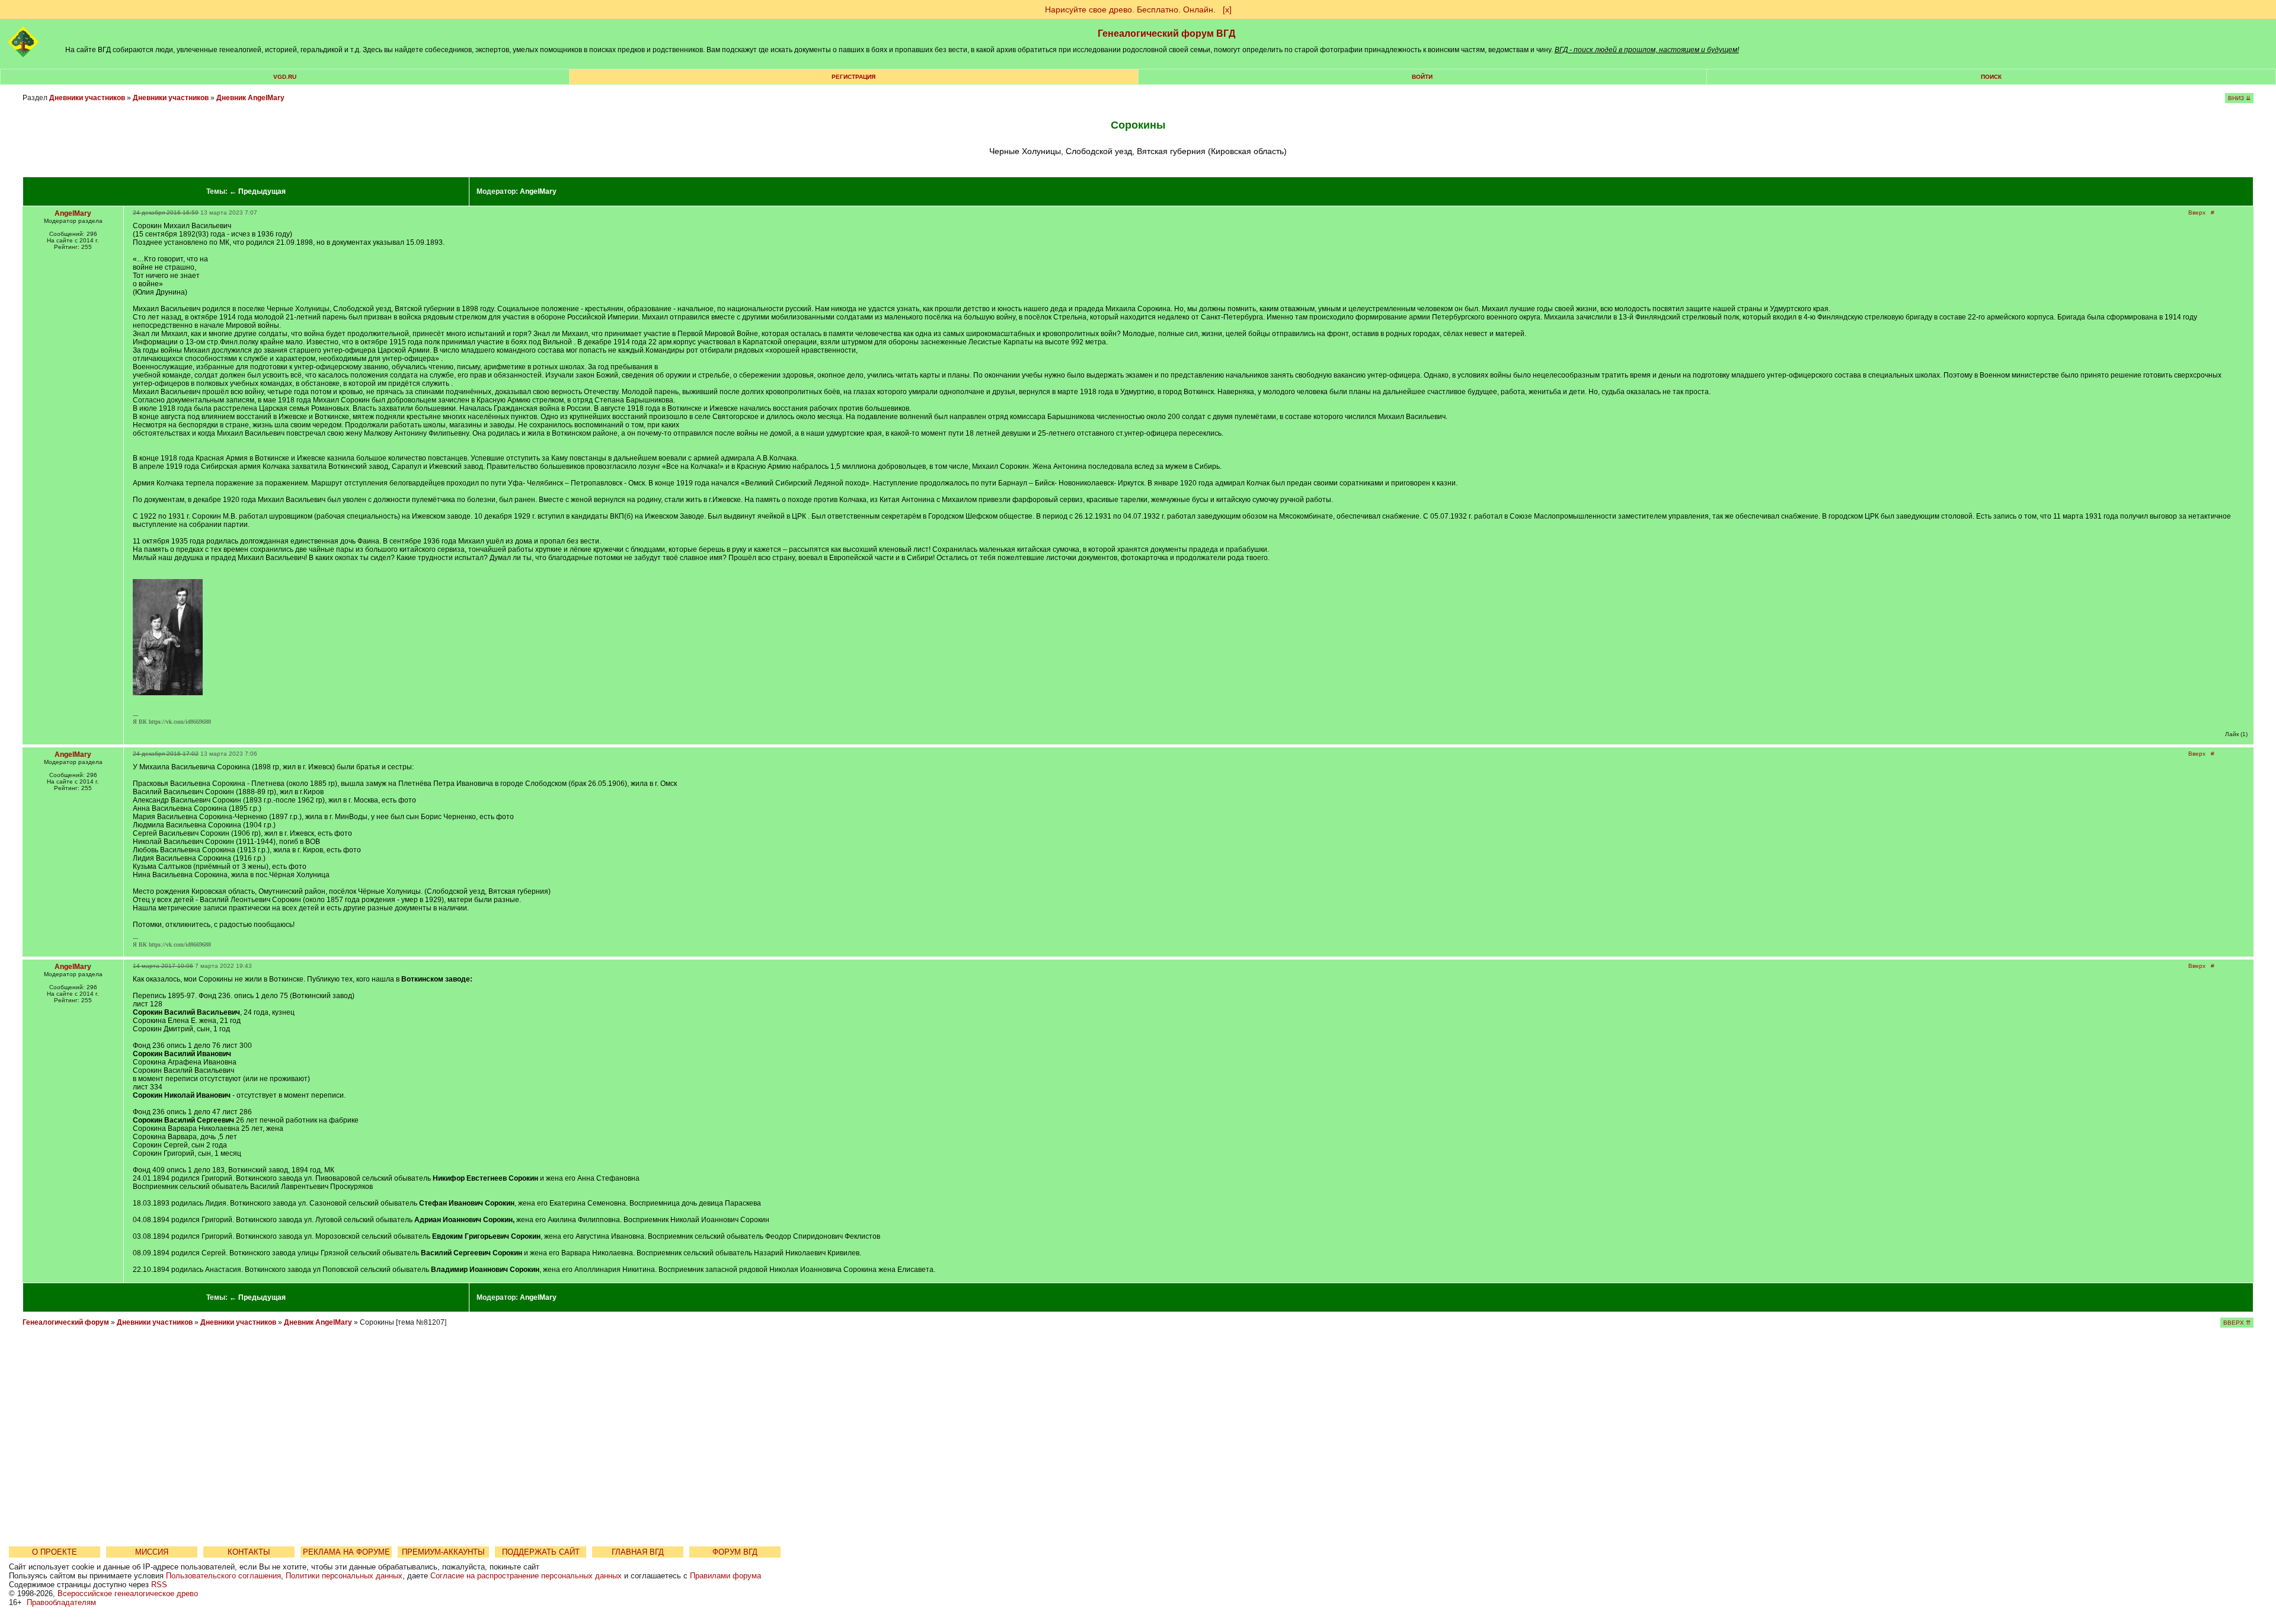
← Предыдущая (258, 191)
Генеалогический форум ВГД (1166, 33)
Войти (1422, 77)
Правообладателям (61, 1602)
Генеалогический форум (66, 1322)
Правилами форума (725, 1576)
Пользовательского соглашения (223, 1576)
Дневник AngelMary (250, 98)
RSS (159, 1585)
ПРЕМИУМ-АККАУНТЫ (443, 1552)
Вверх (2197, 212)
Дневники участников (87, 98)
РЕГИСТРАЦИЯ (853, 77)
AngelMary (538, 191)
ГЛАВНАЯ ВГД (638, 1552)
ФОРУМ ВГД (735, 1552)
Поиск (1991, 77)
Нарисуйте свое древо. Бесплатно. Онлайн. (1130, 9)
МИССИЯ (152, 1552)
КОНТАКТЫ (249, 1552)
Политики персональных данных (344, 1576)
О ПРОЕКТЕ (55, 1552)
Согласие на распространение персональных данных (526, 1576)
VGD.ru (285, 77)
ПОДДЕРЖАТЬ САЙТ (541, 1552)
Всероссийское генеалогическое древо (128, 1593)
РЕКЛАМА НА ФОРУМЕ (346, 1552)
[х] (1227, 9)
